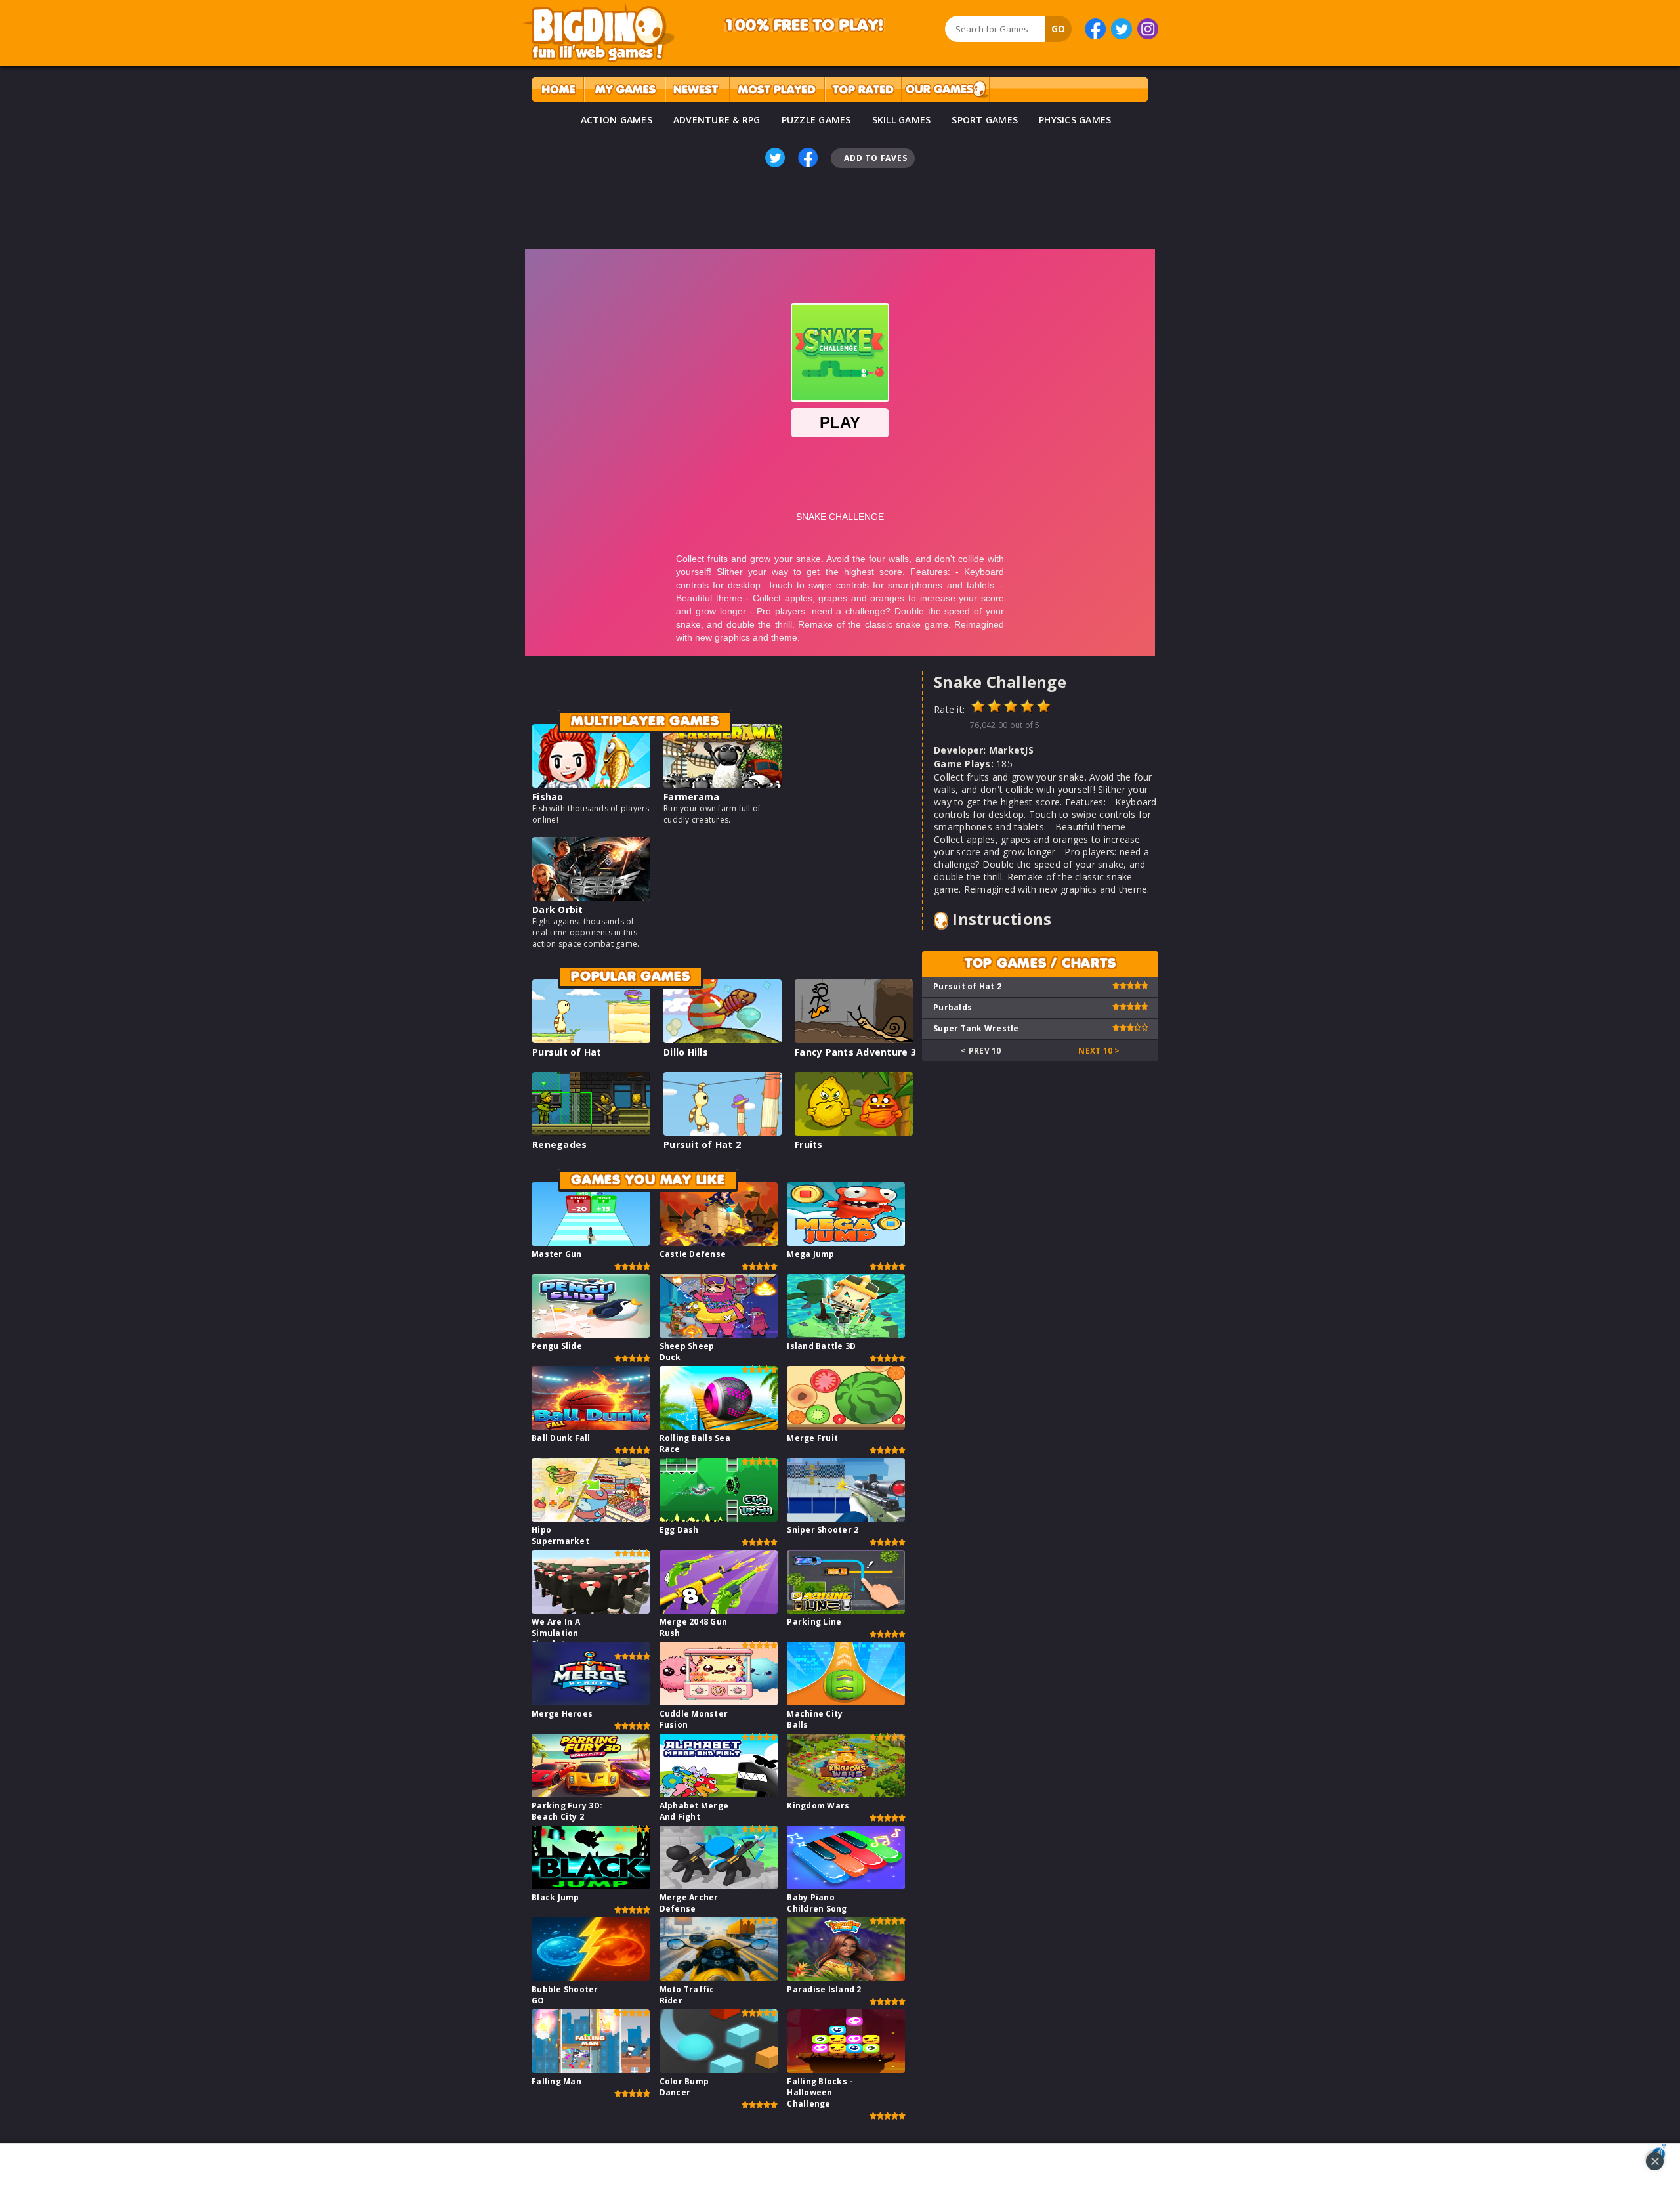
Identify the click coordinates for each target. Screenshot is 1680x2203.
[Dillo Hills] (723, 1039)
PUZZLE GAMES (816, 120)
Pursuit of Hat (567, 1052)
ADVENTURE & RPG (717, 120)
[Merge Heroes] (591, 1702)
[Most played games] (777, 90)
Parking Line (814, 1622)
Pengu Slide (557, 1346)
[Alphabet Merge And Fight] (719, 1794)
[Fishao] (591, 784)
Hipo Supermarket (560, 1535)
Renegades (559, 1144)
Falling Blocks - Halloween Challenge (820, 2092)
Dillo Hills (686, 1052)
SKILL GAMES (902, 120)
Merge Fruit (812, 1438)
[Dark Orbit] (591, 897)
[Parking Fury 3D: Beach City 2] (591, 1794)
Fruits (809, 1144)
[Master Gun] (591, 1242)
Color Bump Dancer (684, 2087)
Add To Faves (875, 158)
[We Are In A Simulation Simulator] (591, 1610)
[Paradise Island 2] (846, 1978)
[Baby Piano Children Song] (846, 1886)
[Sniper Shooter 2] (846, 1518)
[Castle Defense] (719, 1242)
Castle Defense (693, 1254)
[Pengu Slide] (591, 1334)
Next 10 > (1099, 1051)
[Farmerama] (723, 784)
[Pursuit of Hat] (591, 1039)
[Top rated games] (863, 90)
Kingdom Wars (818, 1806)
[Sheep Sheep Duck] (719, 1334)
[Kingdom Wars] (846, 1794)
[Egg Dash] (719, 1518)
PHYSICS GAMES (1075, 120)
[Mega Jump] (846, 1242)
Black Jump (556, 1897)
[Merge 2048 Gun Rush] (719, 1610)
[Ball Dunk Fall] (591, 1426)
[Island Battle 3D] (846, 1334)
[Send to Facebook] (808, 158)
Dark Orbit (558, 909)
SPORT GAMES (985, 120)
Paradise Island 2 (824, 1989)
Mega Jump (810, 1254)
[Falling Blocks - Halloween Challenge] (846, 2069)
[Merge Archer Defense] (719, 1886)
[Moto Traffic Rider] (719, 1978)
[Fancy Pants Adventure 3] (854, 1039)
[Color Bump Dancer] (719, 2069)
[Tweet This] (775, 158)
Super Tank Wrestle (976, 1028)
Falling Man (556, 2081)
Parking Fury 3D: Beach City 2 (567, 1811)
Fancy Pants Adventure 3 (855, 1052)
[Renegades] (591, 1132)
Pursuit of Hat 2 (702, 1144)
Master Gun (557, 1254)
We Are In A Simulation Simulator (556, 1633)
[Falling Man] (591, 2069)
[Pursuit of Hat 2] (723, 1132)
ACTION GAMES (617, 120)
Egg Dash (679, 1530)
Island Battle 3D (821, 1346)
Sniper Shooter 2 (823, 1530)
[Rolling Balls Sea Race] (719, 1426)
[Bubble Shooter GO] (591, 1978)
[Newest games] (697, 90)
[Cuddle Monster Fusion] (719, 1702)
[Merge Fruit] (846, 1426)
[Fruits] (854, 1132)
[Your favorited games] (624, 90)
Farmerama (691, 797)
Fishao (548, 797)
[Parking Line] (846, 1610)
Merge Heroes (562, 1714)
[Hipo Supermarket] (591, 1518)
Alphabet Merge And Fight (694, 1811)
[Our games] (945, 90)
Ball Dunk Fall (561, 1438)
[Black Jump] (591, 1886)
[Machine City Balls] (846, 1702)
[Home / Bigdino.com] (557, 90)
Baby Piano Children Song (817, 1903)
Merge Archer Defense (689, 1903)
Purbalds (953, 1007)
